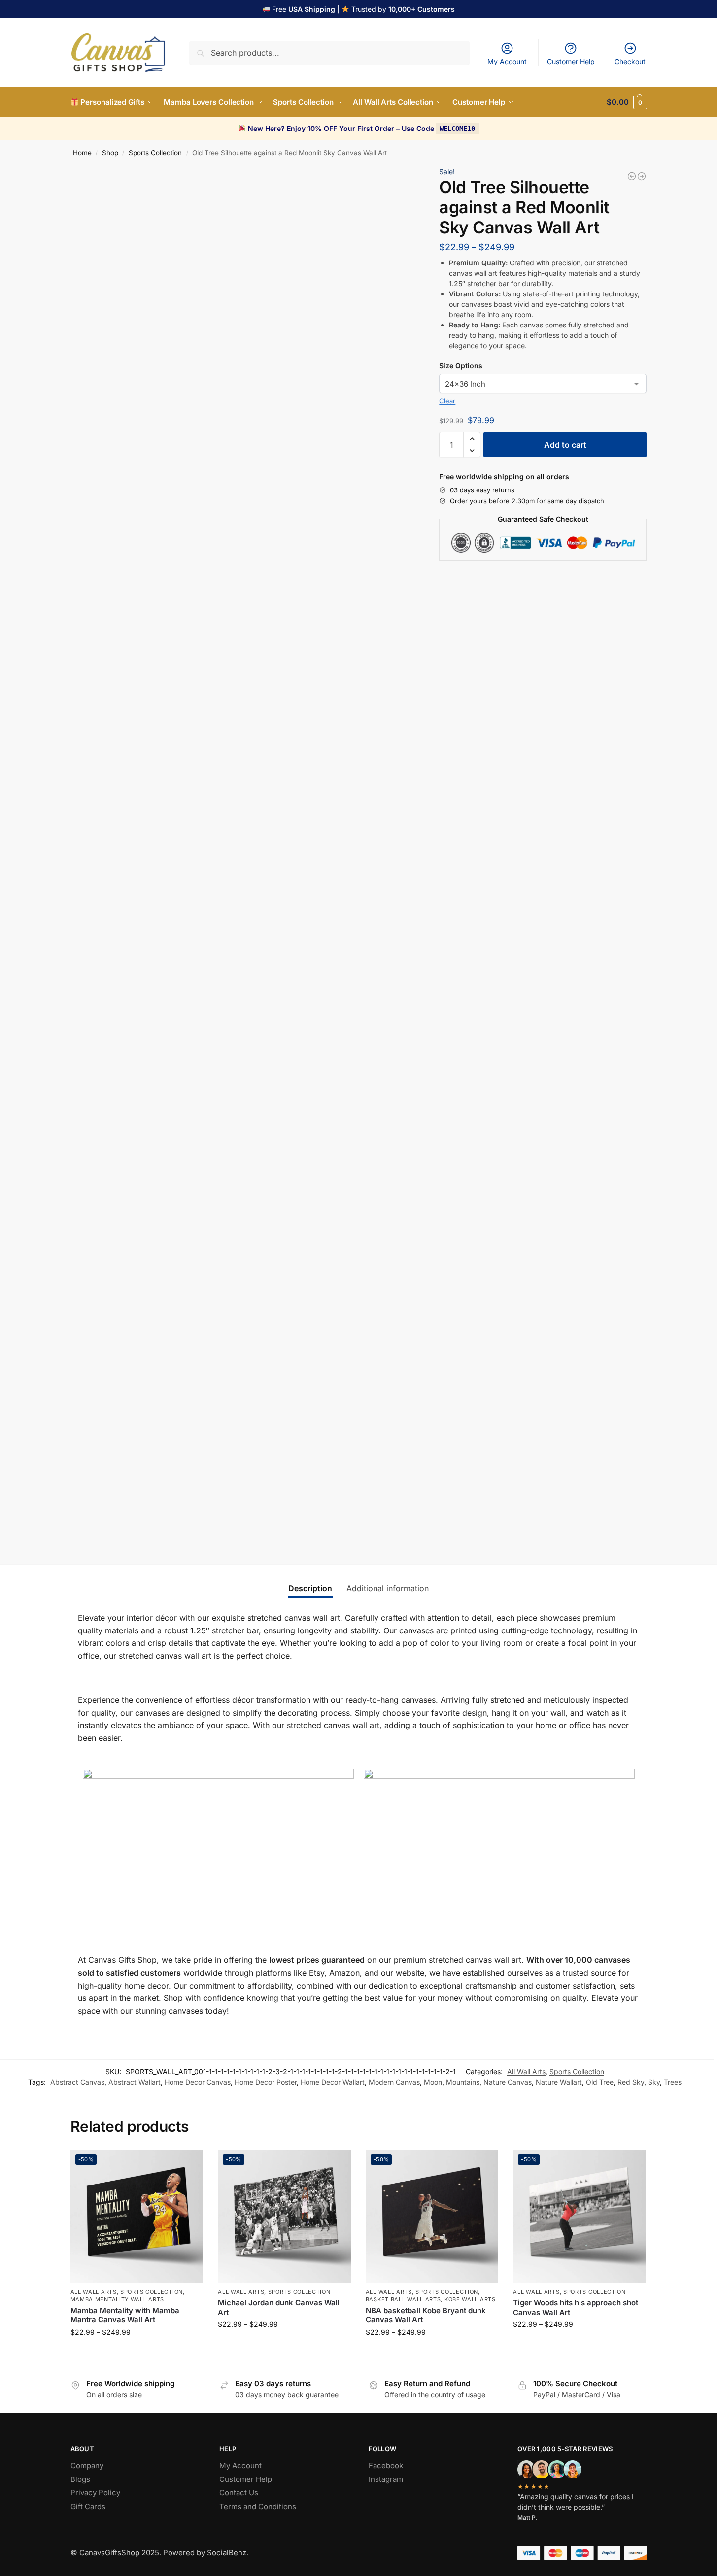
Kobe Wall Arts (470, 2299)
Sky (654, 2082)
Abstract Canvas (77, 2082)
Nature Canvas (508, 2082)
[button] (627, 102)
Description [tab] (310, 1588)
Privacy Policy (95, 2493)
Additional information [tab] (388, 1588)
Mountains (463, 2082)
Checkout (630, 61)
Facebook (386, 2465)
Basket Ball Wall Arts (403, 2299)
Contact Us (239, 2493)
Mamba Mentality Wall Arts (118, 2299)
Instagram (386, 2479)
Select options (137, 2353)
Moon (433, 2082)
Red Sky (631, 2082)
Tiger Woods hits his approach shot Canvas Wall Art (576, 2307)
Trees (673, 2082)
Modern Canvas (394, 2082)
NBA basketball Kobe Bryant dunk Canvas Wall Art (426, 2315)
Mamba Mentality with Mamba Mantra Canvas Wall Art (125, 2315)
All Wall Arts (526, 2071)
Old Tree (600, 2082)
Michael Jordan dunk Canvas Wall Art (279, 2307)
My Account (507, 61)
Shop (110, 153)
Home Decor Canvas (198, 2082)
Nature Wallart (559, 2082)
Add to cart (565, 445)
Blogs (80, 2479)
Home (82, 153)
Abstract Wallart (135, 2082)
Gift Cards (88, 2506)
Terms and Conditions (258, 2506)
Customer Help (571, 61)
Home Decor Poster (266, 2082)
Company (87, 2465)
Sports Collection (155, 153)
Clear (447, 401)
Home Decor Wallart (333, 2082)
